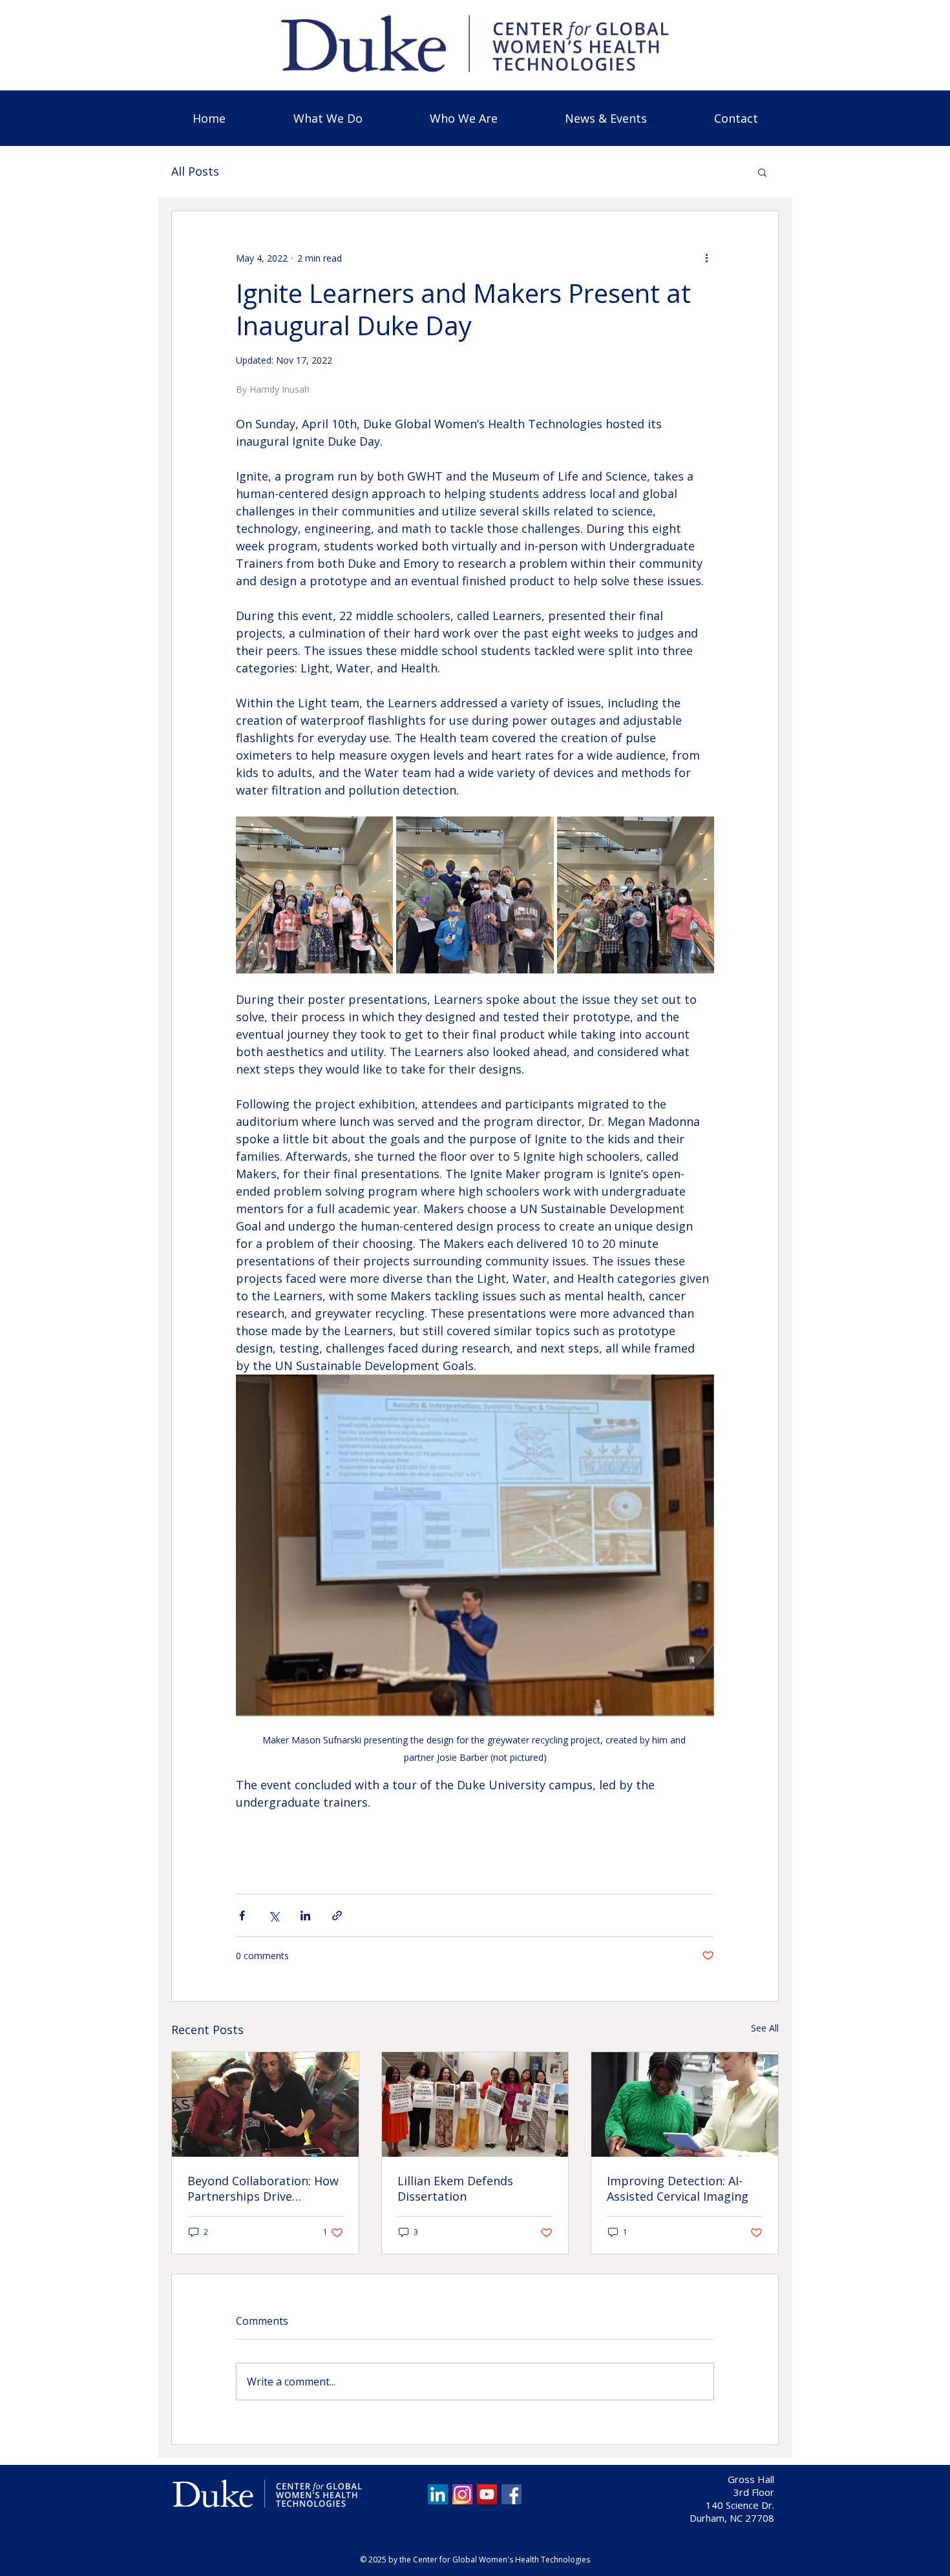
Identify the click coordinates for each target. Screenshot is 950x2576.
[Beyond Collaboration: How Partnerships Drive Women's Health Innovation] (265, 2104)
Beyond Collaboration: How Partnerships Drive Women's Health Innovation (264, 2188)
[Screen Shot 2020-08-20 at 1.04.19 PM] (462, 2494)
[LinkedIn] (438, 2494)
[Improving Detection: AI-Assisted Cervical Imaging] (685, 2104)
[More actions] (706, 258)
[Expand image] (314, 895)
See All (765, 2028)
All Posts (195, 171)
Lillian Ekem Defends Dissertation (455, 2188)
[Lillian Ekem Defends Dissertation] (475, 2104)
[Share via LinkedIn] (305, 1916)
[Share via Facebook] (242, 1916)
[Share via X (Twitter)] (274, 1916)
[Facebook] (512, 2494)
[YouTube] (487, 2494)
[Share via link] (337, 1916)
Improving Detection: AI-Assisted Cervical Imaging (678, 2188)
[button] (464, 118)
